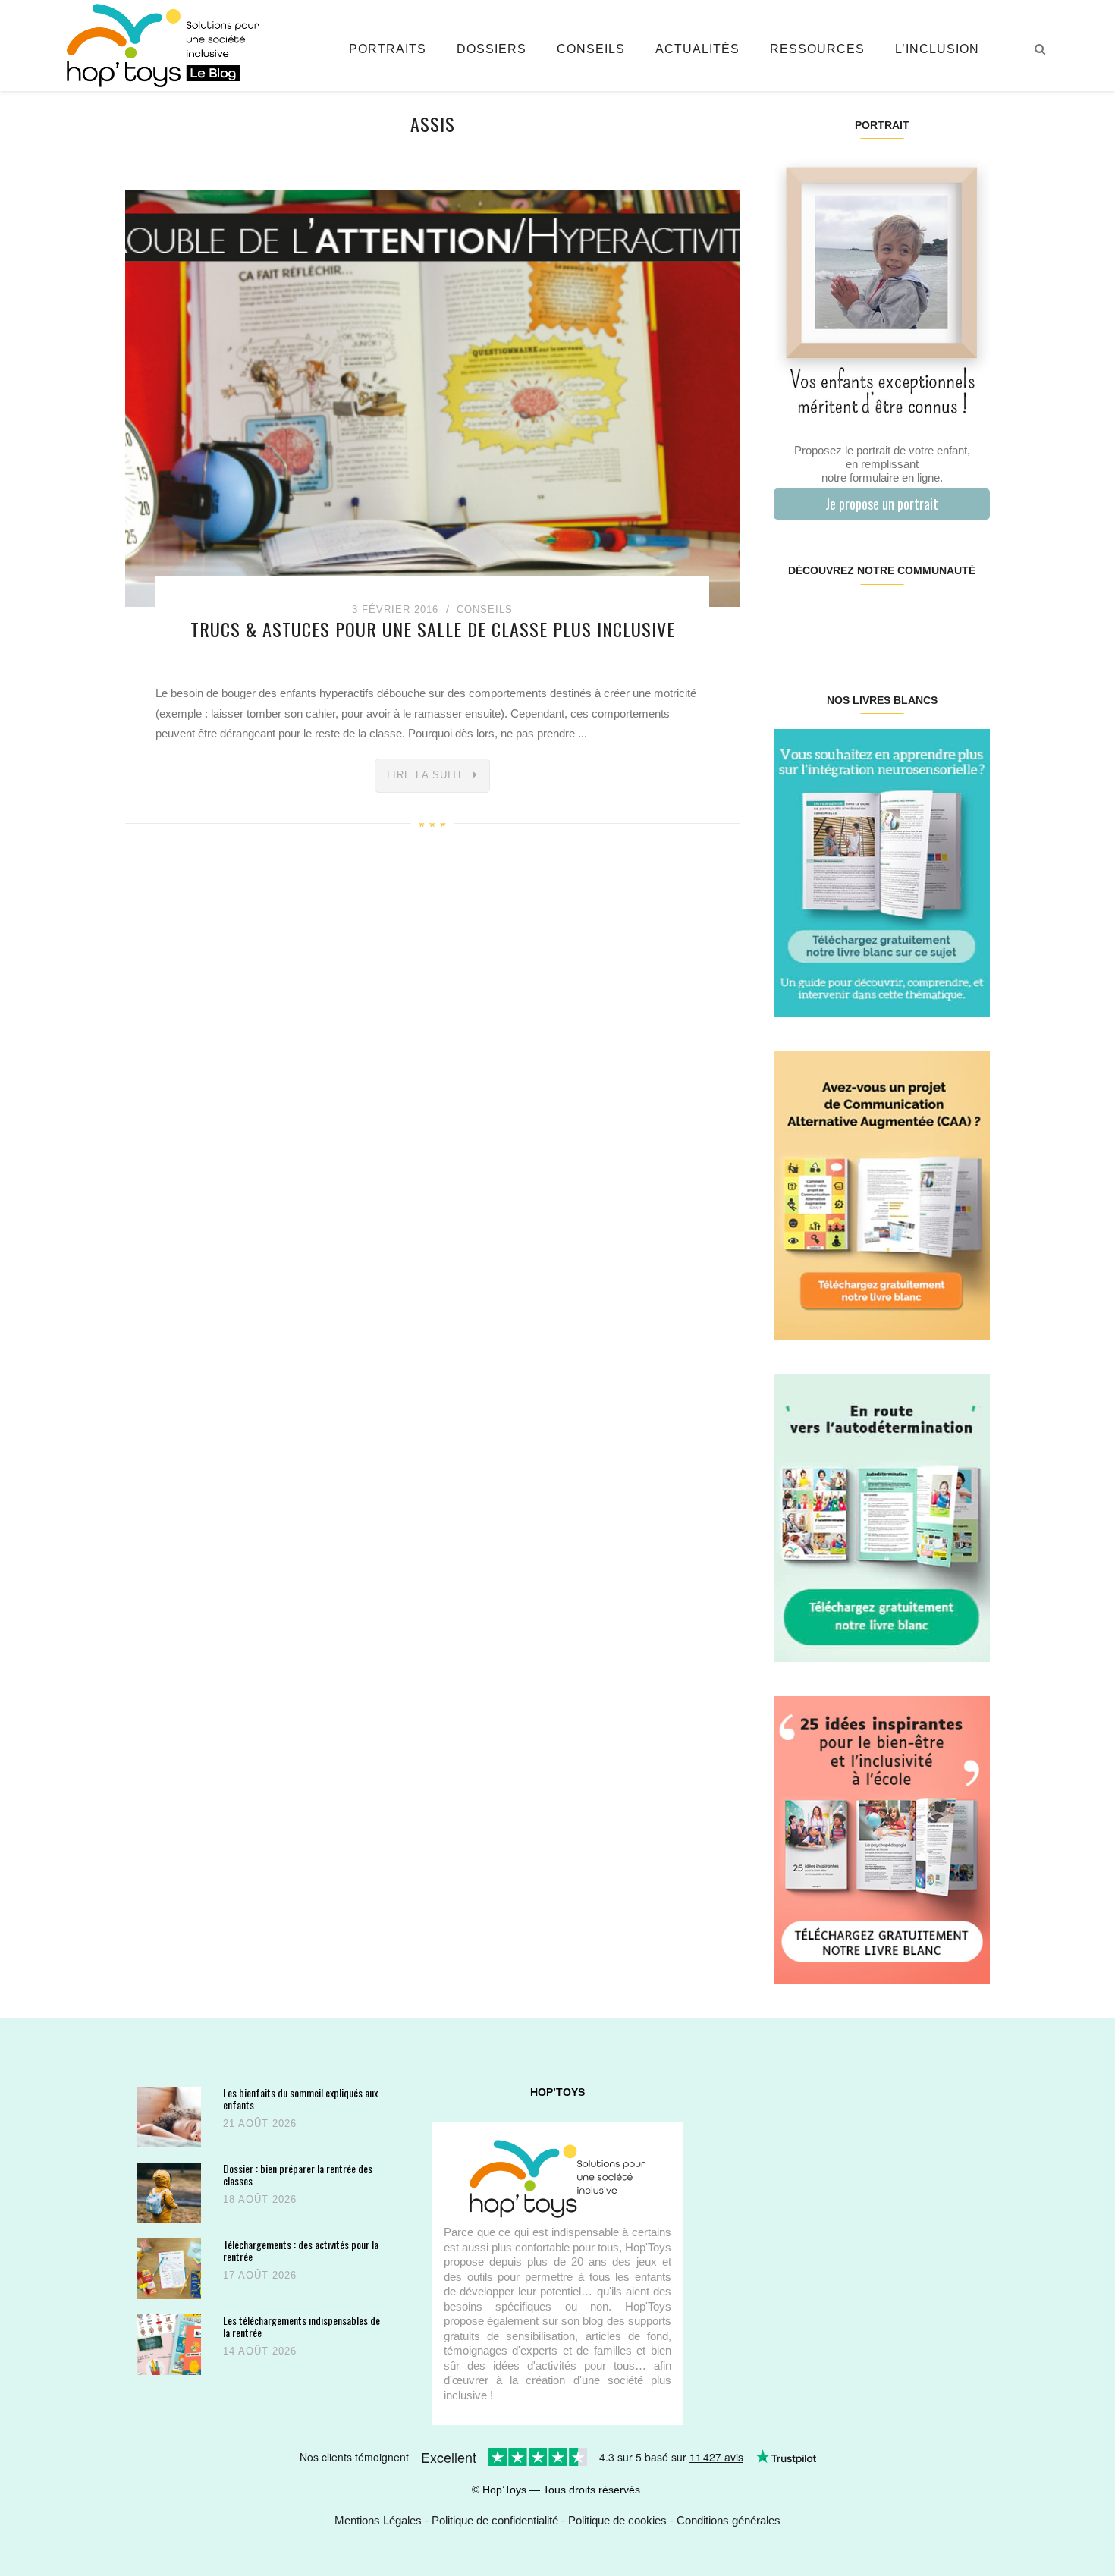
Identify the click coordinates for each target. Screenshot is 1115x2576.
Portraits (388, 49)
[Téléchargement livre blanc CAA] (882, 1194)
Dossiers (492, 49)
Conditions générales (729, 2520)
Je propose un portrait (882, 504)
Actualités (697, 49)
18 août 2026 (260, 2199)
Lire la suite (426, 775)
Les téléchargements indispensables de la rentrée (302, 2326)
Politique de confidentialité (495, 2520)
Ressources (817, 49)
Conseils (591, 49)
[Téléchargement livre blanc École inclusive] (882, 1839)
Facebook (791, 619)
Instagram (827, 619)
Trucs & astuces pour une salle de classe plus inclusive (433, 629)
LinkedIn (899, 619)
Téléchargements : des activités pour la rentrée (301, 2250)
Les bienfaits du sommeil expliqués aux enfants (300, 2098)
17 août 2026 (260, 2275)
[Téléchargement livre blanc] (882, 872)
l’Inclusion (937, 49)
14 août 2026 (260, 2351)
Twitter (971, 619)
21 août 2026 (260, 2124)
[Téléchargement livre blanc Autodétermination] (882, 1517)
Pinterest (864, 619)
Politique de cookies (617, 2520)
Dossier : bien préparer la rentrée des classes (298, 2174)
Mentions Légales (378, 2520)
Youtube (935, 619)
